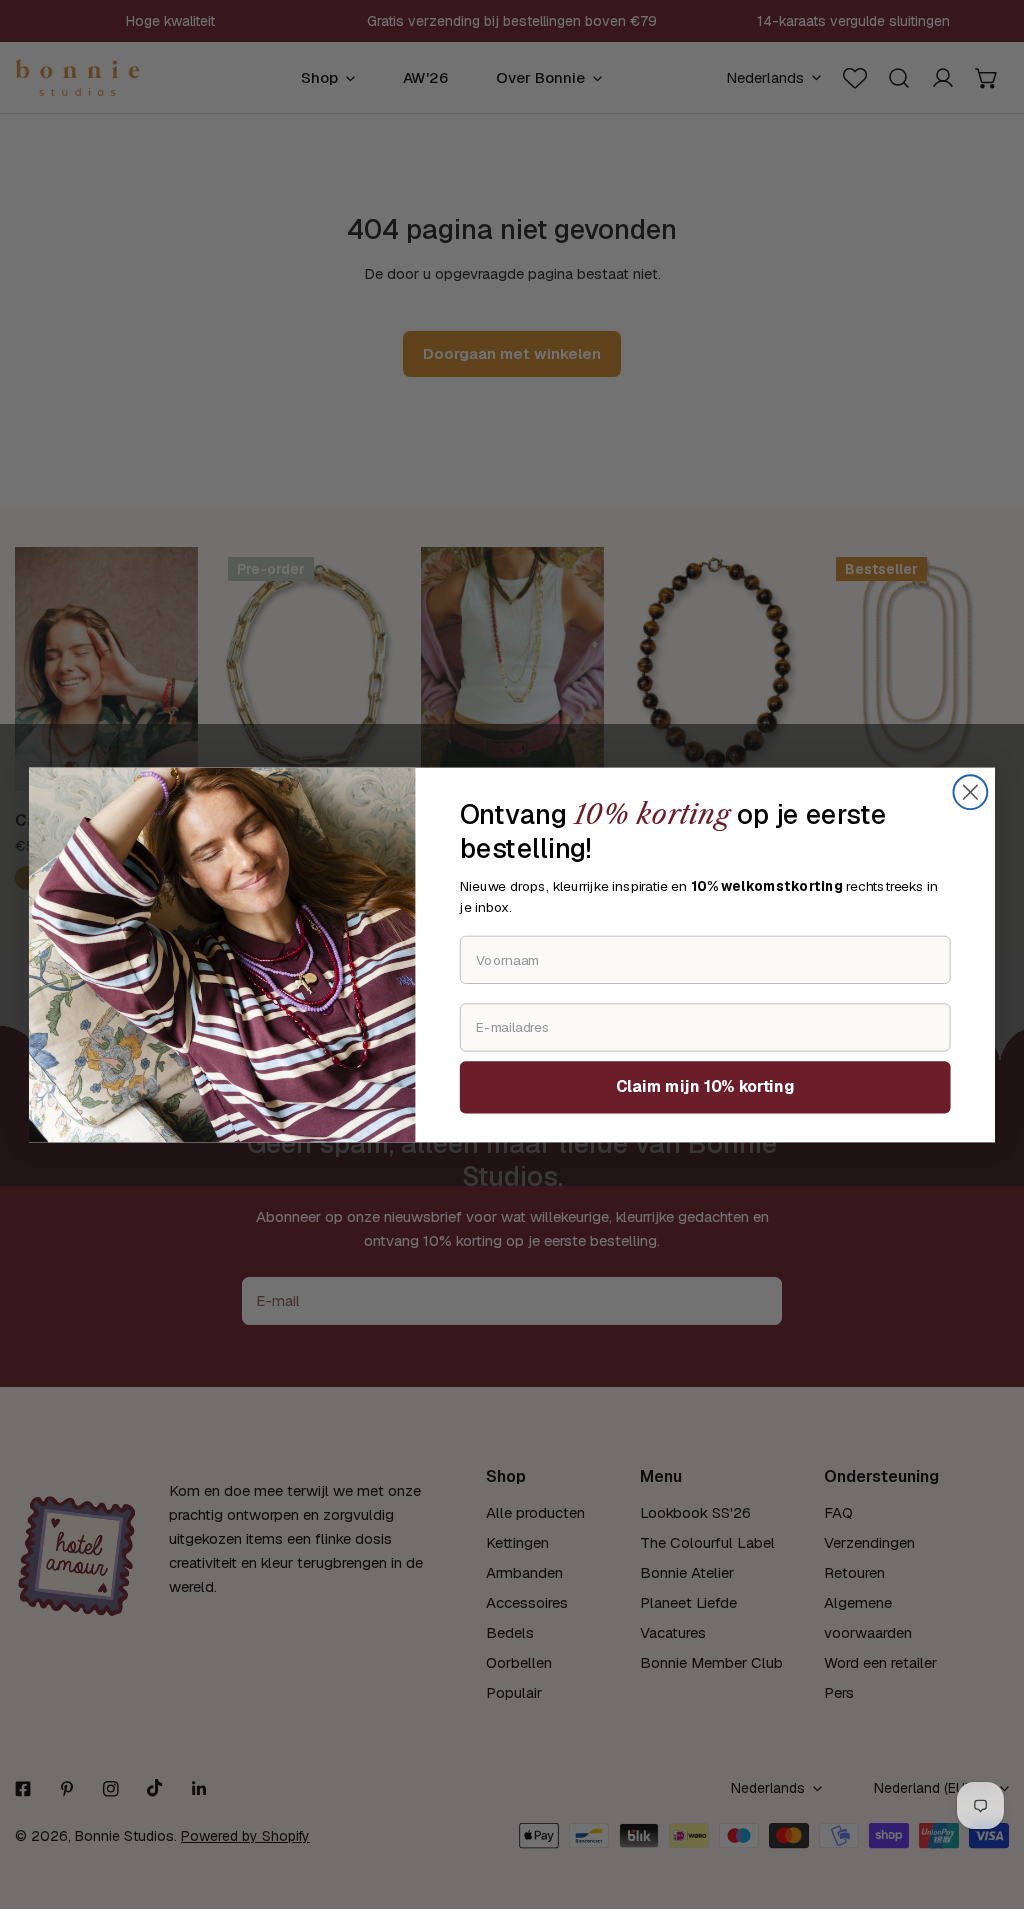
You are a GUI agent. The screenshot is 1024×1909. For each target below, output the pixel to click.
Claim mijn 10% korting (705, 1086)
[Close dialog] (970, 792)
